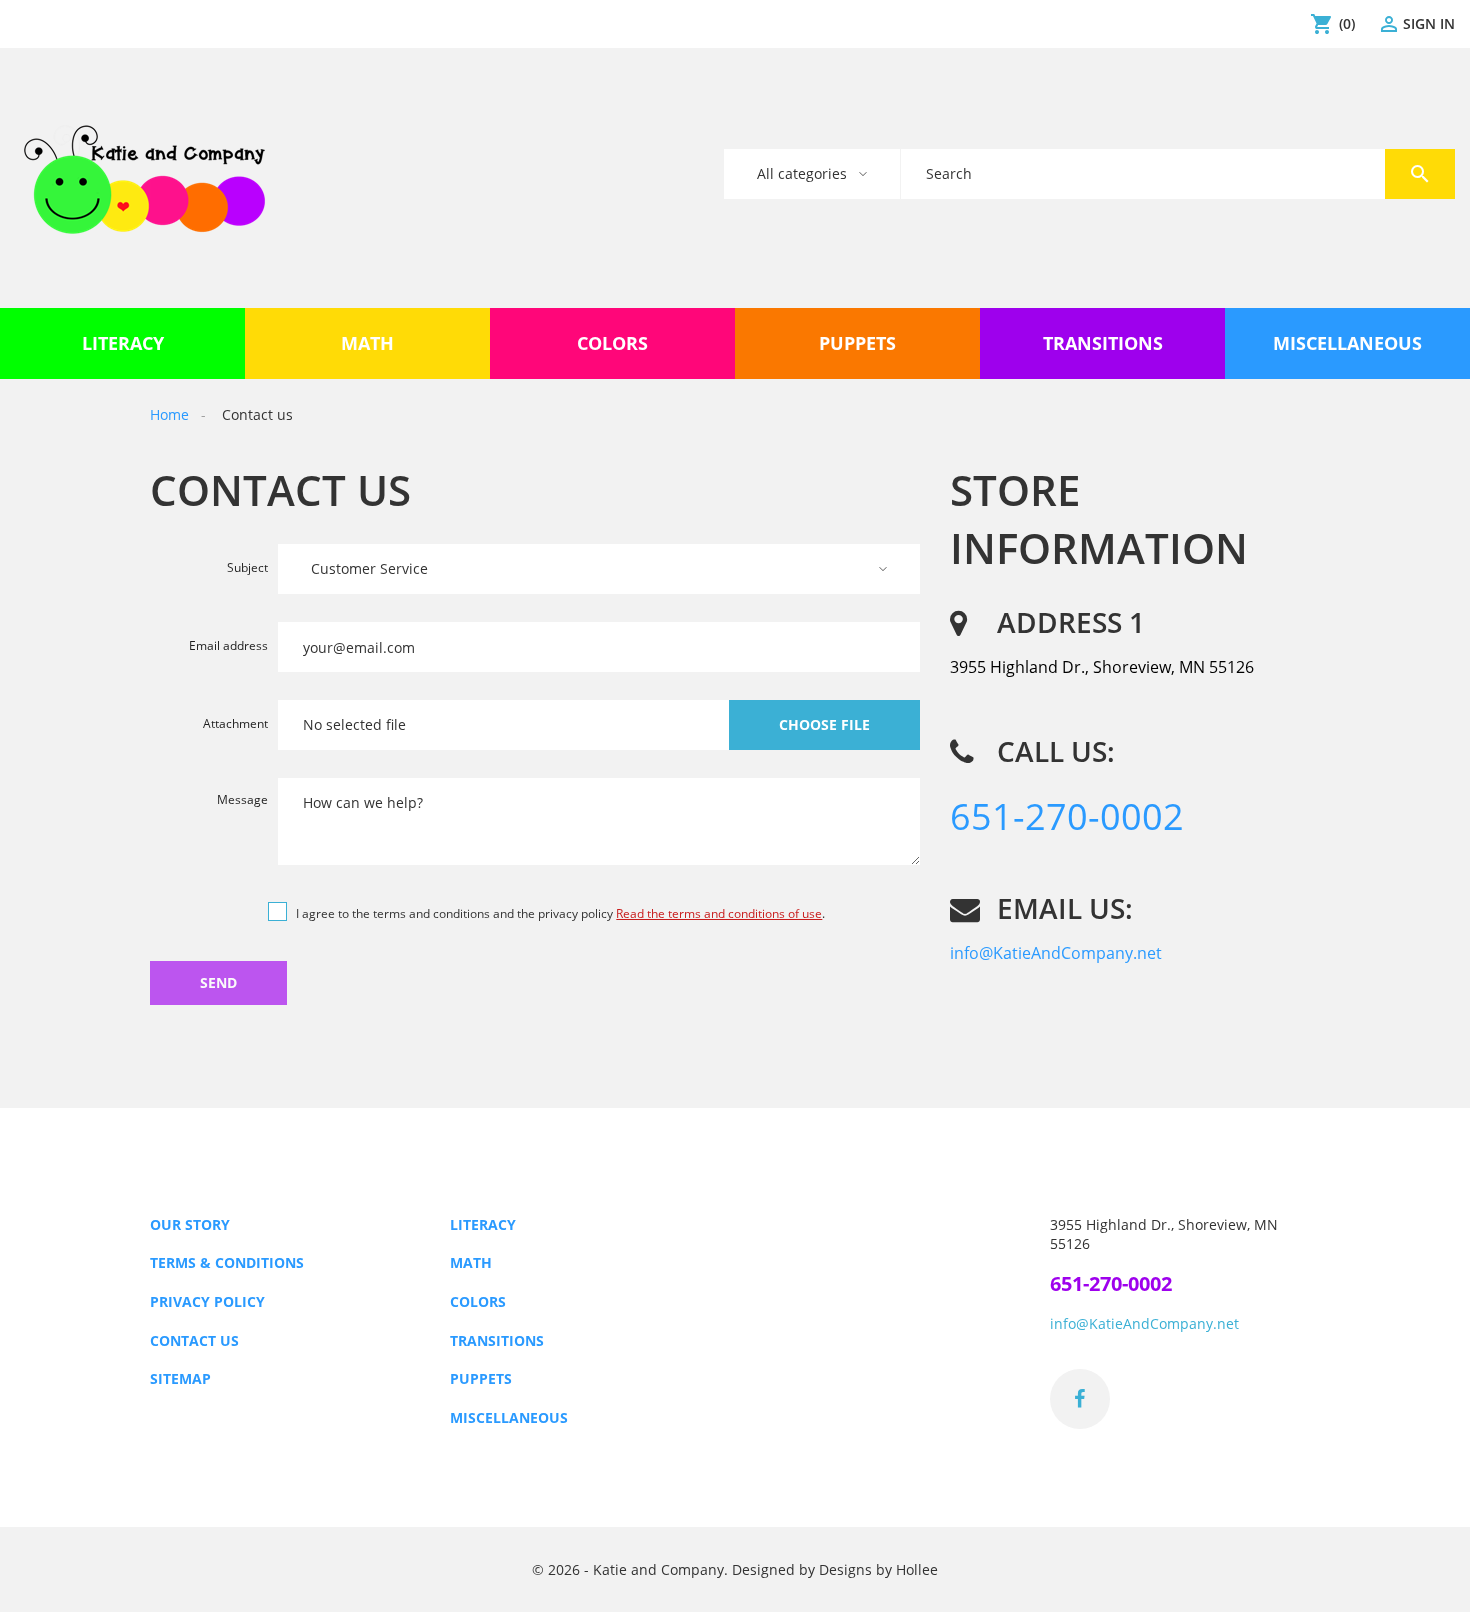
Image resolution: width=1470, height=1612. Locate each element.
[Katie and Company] (144, 178)
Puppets (481, 1378)
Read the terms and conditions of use (719, 913)
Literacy (483, 1224)
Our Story (190, 1224)
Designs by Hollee (878, 1569)
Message (242, 799)
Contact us (194, 1340)
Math (471, 1262)
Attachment (235, 725)
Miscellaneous (509, 1417)
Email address (228, 647)
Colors (478, 1301)
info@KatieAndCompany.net (1056, 953)
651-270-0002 (1067, 816)
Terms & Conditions (227, 1262)
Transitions (497, 1340)
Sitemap (180, 1378)
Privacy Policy (207, 1301)
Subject (247, 569)
